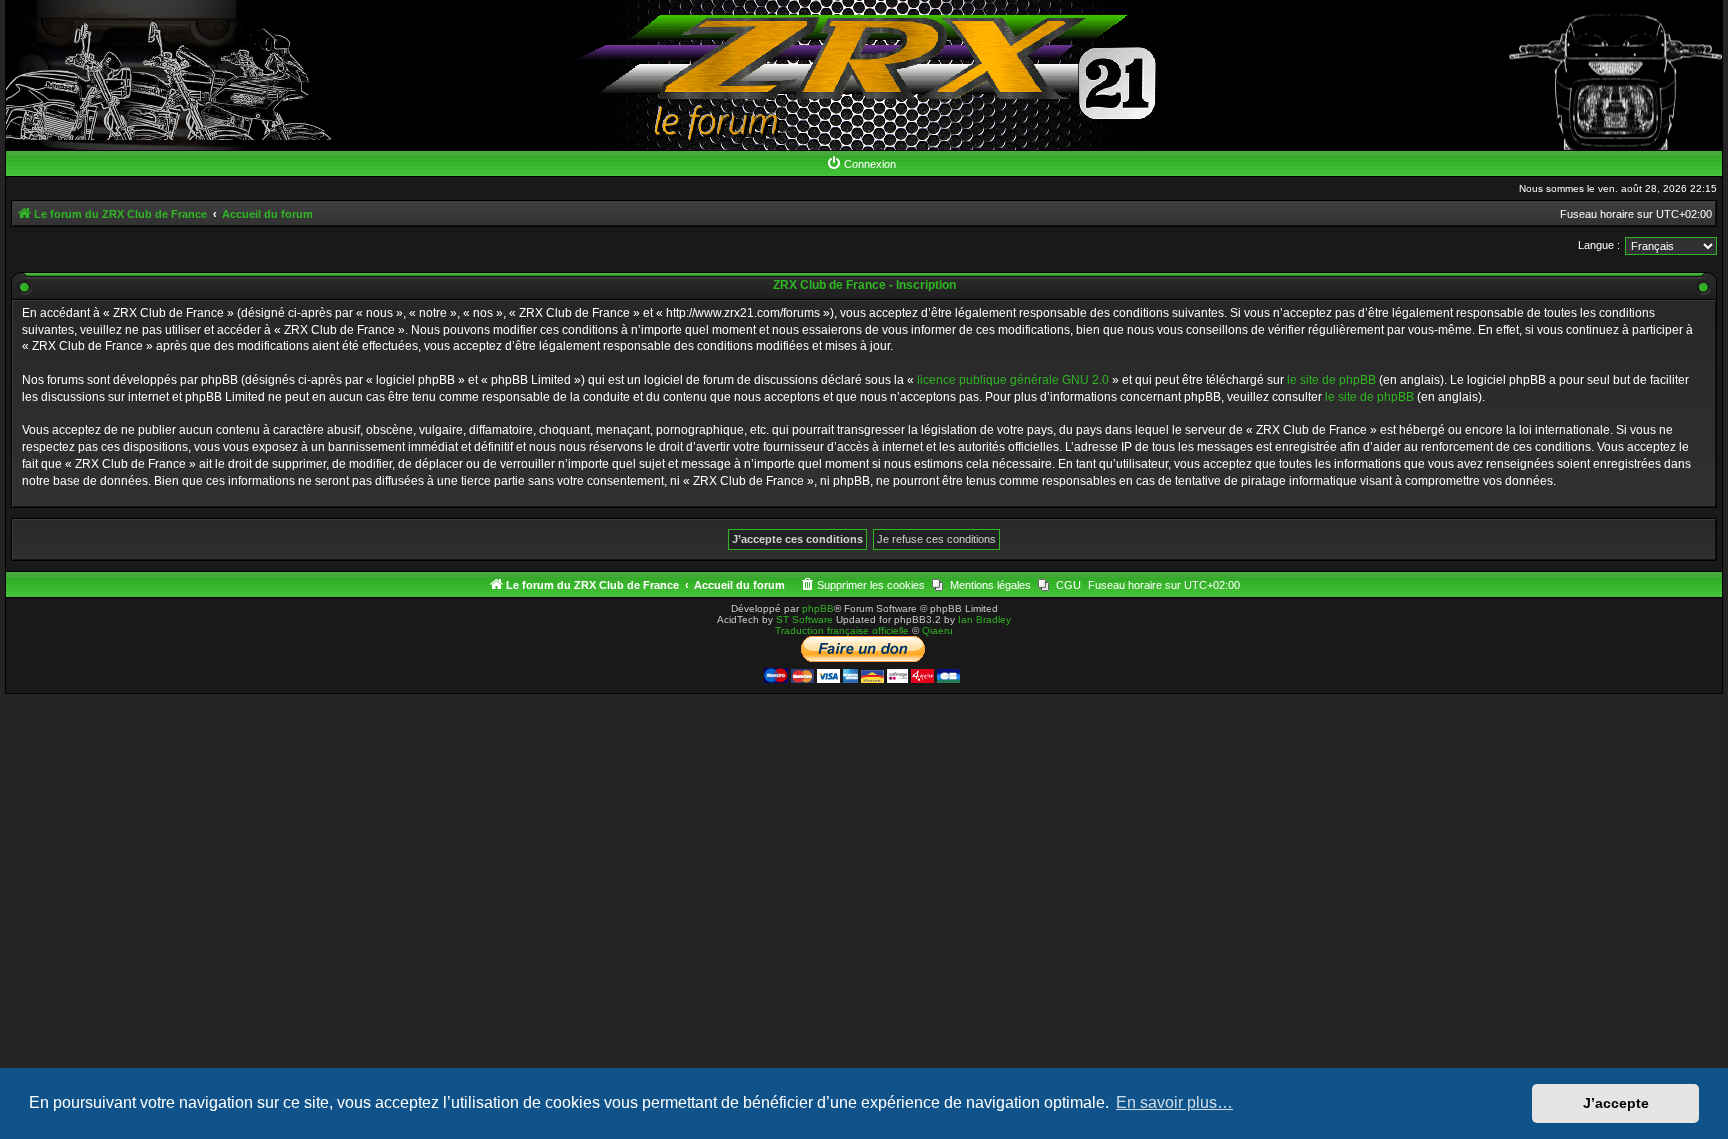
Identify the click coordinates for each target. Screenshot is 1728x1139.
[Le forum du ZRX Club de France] (864, 75)
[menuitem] (861, 164)
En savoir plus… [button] (1174, 1102)
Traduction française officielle (842, 630)
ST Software (804, 619)
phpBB (818, 608)
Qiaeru (937, 630)
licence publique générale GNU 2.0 (1013, 380)
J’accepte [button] (1616, 1103)
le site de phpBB (1331, 380)
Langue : (1599, 245)
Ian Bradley (984, 619)
